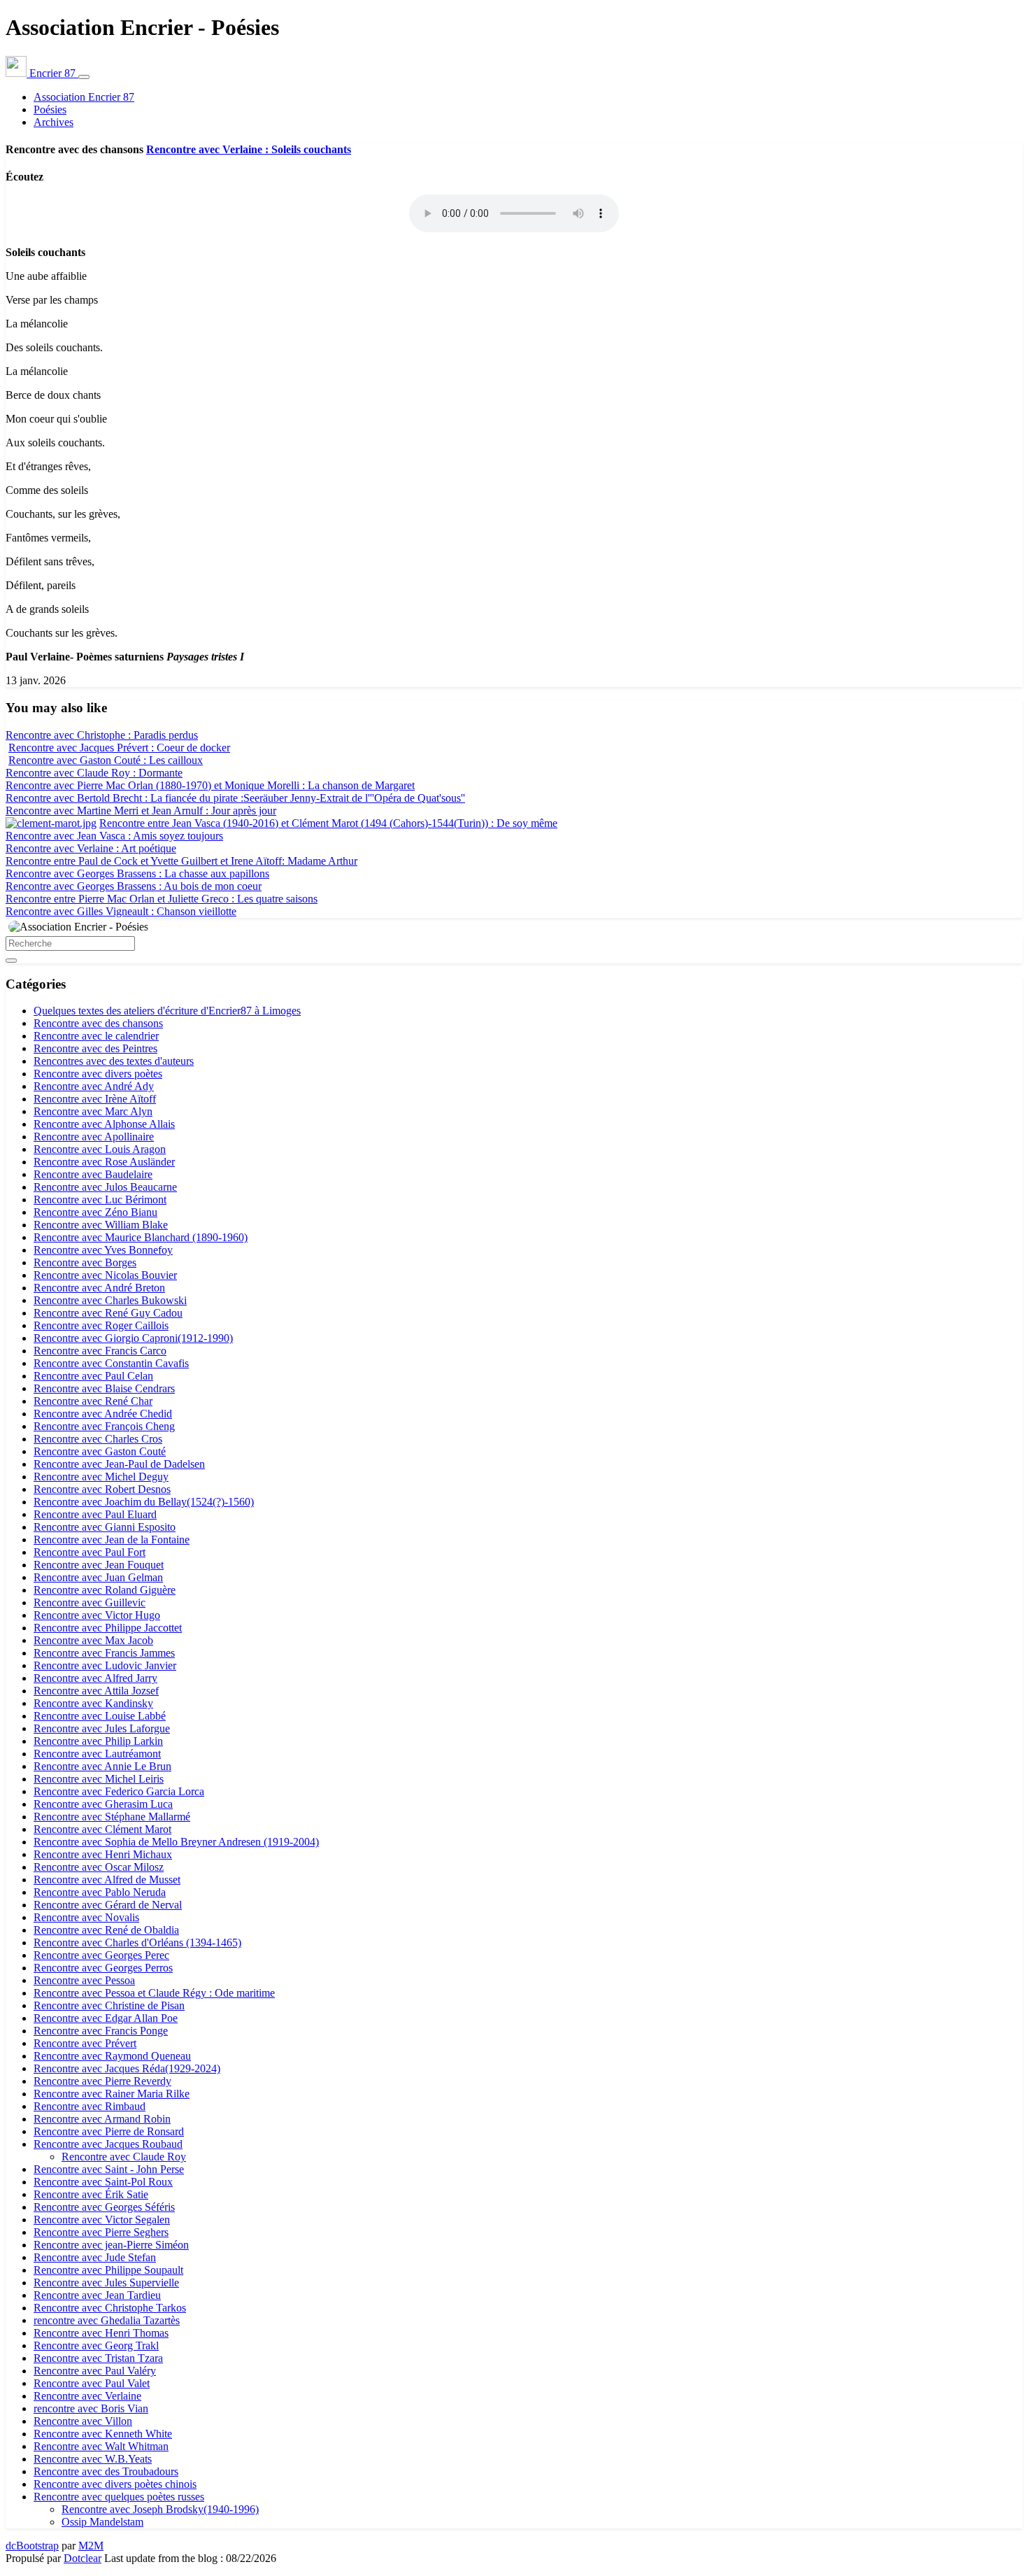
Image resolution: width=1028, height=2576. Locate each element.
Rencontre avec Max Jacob (93, 1640)
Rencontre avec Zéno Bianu (95, 1212)
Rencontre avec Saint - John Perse (109, 2169)
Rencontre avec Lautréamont (97, 1754)
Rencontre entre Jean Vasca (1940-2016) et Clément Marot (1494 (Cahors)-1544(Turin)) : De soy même (328, 823)
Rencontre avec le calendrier (96, 1036)
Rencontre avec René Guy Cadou (108, 1313)
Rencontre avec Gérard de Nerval (108, 1905)
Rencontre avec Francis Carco (100, 1351)
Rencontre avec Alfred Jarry (95, 1678)
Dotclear (83, 2558)
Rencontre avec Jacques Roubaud (108, 2144)
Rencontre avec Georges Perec (101, 1955)
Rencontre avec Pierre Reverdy (102, 2081)
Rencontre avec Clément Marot (102, 1829)
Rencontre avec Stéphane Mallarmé (112, 1817)
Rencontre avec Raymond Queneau (112, 2056)
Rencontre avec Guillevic (90, 1602)
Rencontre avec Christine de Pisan (109, 2005)
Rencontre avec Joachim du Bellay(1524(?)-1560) (144, 1502)
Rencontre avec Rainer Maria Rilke (112, 2094)
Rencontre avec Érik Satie (91, 2194)
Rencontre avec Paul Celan (93, 1376)
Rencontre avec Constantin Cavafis (111, 1363)
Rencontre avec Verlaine (87, 2396)
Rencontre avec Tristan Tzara (98, 2358)
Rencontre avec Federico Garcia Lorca (119, 1791)
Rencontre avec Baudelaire (93, 1174)
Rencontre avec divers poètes (98, 1074)
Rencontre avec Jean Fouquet (99, 1565)
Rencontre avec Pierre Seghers (101, 2232)
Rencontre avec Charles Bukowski (110, 1300)
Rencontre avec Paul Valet (92, 2383)
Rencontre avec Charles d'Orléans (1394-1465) (137, 1942)
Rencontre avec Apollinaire (94, 1137)
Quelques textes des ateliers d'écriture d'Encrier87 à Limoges (167, 1011)
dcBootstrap (32, 2546)
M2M (91, 2546)
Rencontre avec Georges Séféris (104, 2207)
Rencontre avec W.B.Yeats (93, 2459)
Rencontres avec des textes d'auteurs (114, 1061)
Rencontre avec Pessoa (84, 1980)
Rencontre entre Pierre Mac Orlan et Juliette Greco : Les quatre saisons (162, 899)
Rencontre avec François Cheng (104, 1426)
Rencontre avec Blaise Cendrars (104, 1388)
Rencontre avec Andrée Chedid (103, 1414)
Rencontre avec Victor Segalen (102, 2220)
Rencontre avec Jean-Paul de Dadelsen (119, 1464)
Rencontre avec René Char (93, 1401)
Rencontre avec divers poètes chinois (115, 2484)
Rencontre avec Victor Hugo (97, 1615)
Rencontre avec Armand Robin (102, 2119)
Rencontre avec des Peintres (95, 1048)
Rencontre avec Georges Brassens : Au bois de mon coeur (134, 886)
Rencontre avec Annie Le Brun (102, 1766)
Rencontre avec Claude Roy (124, 2157)
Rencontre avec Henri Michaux (103, 1854)
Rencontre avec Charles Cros (98, 1439)
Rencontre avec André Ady (94, 1086)
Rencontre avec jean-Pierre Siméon (111, 2245)
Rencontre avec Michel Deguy (101, 1477)
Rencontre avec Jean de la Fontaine (112, 1540)
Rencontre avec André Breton (99, 1288)
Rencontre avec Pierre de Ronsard (109, 2131)
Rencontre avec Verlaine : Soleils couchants (249, 149)
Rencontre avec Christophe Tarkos (110, 2308)
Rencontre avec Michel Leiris (99, 1779)
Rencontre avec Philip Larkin (98, 1741)
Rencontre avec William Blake (101, 1225)
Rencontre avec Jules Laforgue (102, 1728)
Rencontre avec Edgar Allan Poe (106, 2018)
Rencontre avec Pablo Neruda (100, 1892)
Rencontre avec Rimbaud (90, 2106)
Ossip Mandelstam (102, 2522)
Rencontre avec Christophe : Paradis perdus (102, 735)
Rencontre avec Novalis (86, 1917)
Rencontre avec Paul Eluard (95, 1514)
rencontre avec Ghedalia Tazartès (107, 2320)
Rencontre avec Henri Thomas (101, 2333)
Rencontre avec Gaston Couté (100, 1451)
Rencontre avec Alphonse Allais (104, 1124)
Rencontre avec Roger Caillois (101, 1325)
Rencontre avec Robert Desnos (102, 1489)
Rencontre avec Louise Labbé (100, 1716)
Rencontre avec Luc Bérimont (100, 1199)
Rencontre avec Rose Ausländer (104, 1162)
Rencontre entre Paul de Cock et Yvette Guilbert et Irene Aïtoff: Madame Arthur (181, 861)
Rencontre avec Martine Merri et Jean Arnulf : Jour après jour (141, 811)
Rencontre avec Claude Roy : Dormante (94, 773)
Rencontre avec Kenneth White (103, 2434)
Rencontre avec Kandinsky (93, 1703)
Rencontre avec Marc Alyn (93, 1111)
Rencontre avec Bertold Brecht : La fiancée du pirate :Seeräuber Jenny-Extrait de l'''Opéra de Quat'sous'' (235, 798)
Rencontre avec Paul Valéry (95, 2371)
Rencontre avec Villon (83, 2421)
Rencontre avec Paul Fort (90, 1552)
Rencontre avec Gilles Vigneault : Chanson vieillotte (121, 911)
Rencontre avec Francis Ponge (101, 2031)
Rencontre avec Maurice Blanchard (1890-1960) (141, 1237)
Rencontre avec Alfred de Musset (107, 1880)
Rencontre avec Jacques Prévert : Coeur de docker (119, 748)
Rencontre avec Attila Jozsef (96, 1691)
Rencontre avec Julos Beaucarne (105, 1187)
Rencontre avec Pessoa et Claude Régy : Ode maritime (154, 1993)
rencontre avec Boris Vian (91, 2408)
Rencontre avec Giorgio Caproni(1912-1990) (133, 1338)
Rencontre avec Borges (85, 1262)
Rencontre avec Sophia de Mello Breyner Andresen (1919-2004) (176, 1842)
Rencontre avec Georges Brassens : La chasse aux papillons (137, 873)
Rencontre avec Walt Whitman (101, 2446)
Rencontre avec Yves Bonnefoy (103, 1250)
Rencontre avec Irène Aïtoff (95, 1099)
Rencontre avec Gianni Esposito (105, 1527)
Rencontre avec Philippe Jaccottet (108, 1628)
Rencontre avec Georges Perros (103, 1968)
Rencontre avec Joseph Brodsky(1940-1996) (160, 2509)
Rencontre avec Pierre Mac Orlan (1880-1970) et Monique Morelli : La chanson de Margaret (210, 785)
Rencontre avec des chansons (98, 1023)
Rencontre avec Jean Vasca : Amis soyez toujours (114, 836)
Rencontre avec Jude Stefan (95, 2257)
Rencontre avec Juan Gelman (98, 1577)
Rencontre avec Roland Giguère (105, 1590)
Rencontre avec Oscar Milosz (99, 1867)
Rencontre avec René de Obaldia (106, 1930)
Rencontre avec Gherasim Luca (103, 1804)
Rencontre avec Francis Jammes (104, 1653)
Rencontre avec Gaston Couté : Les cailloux (106, 760)
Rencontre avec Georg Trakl (96, 2345)
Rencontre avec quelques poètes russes (119, 2497)
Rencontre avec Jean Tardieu (97, 2295)
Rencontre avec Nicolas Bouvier (105, 1275)
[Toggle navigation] (84, 77)
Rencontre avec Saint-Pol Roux (103, 2182)
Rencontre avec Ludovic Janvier (105, 1665)
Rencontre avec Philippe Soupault (108, 2270)
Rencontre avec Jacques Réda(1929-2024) (127, 2068)
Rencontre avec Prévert (85, 2043)
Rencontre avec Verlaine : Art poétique (91, 848)
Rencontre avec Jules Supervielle (106, 2283)
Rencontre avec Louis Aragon (100, 1149)
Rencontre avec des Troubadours (106, 2471)
